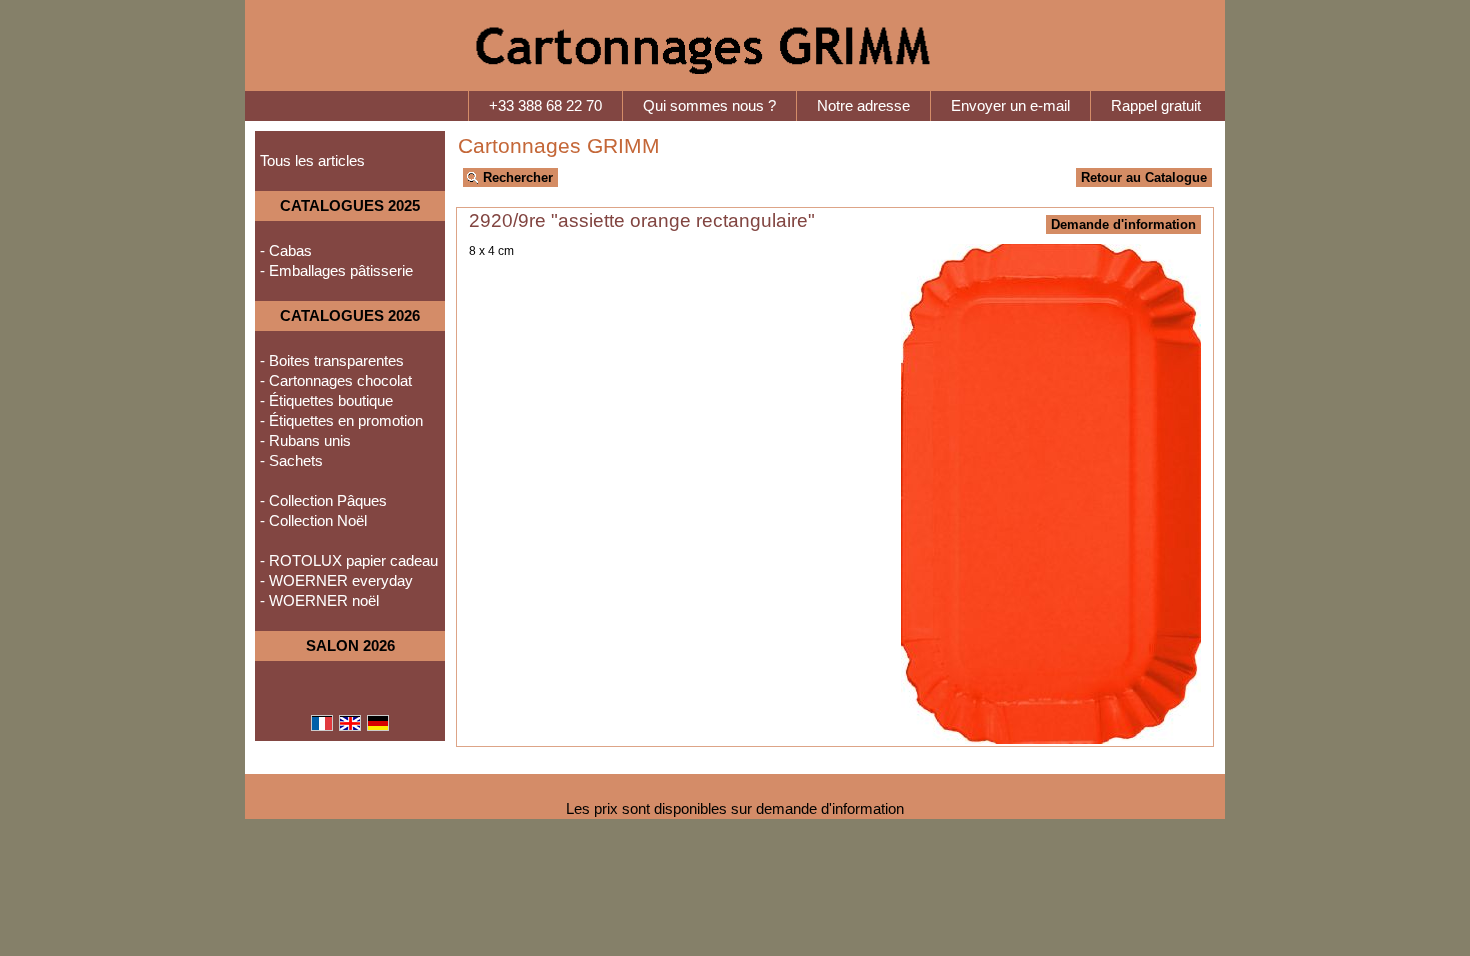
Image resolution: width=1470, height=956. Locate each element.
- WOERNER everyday (336, 581)
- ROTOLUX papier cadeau (349, 561)
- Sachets (291, 461)
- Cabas (286, 251)
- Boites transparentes (332, 361)
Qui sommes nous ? (709, 106)
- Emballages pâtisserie (336, 271)
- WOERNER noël (319, 601)
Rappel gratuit (1156, 106)
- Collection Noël (313, 521)
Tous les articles (312, 161)
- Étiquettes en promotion (341, 421)
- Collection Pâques (323, 501)
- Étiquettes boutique (326, 401)
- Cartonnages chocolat (336, 381)
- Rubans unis (305, 441)
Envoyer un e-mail (1010, 106)
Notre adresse (863, 106)
